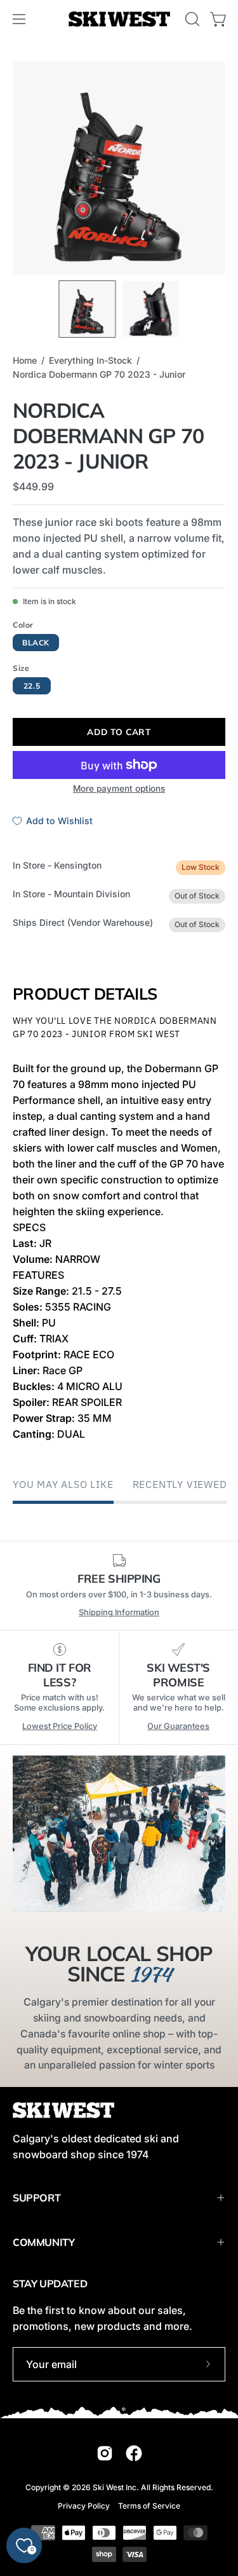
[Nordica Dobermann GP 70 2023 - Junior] (87, 309)
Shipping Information (119, 1612)
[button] (191, 19)
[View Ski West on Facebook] (134, 2453)
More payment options (119, 789)
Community (43, 2242)
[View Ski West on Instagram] (105, 2453)
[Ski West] (119, 19)
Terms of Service (149, 2506)
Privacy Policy (84, 2506)
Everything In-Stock (90, 360)
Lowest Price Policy (60, 1726)
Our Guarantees (178, 1726)
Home (25, 360)
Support (36, 2198)
